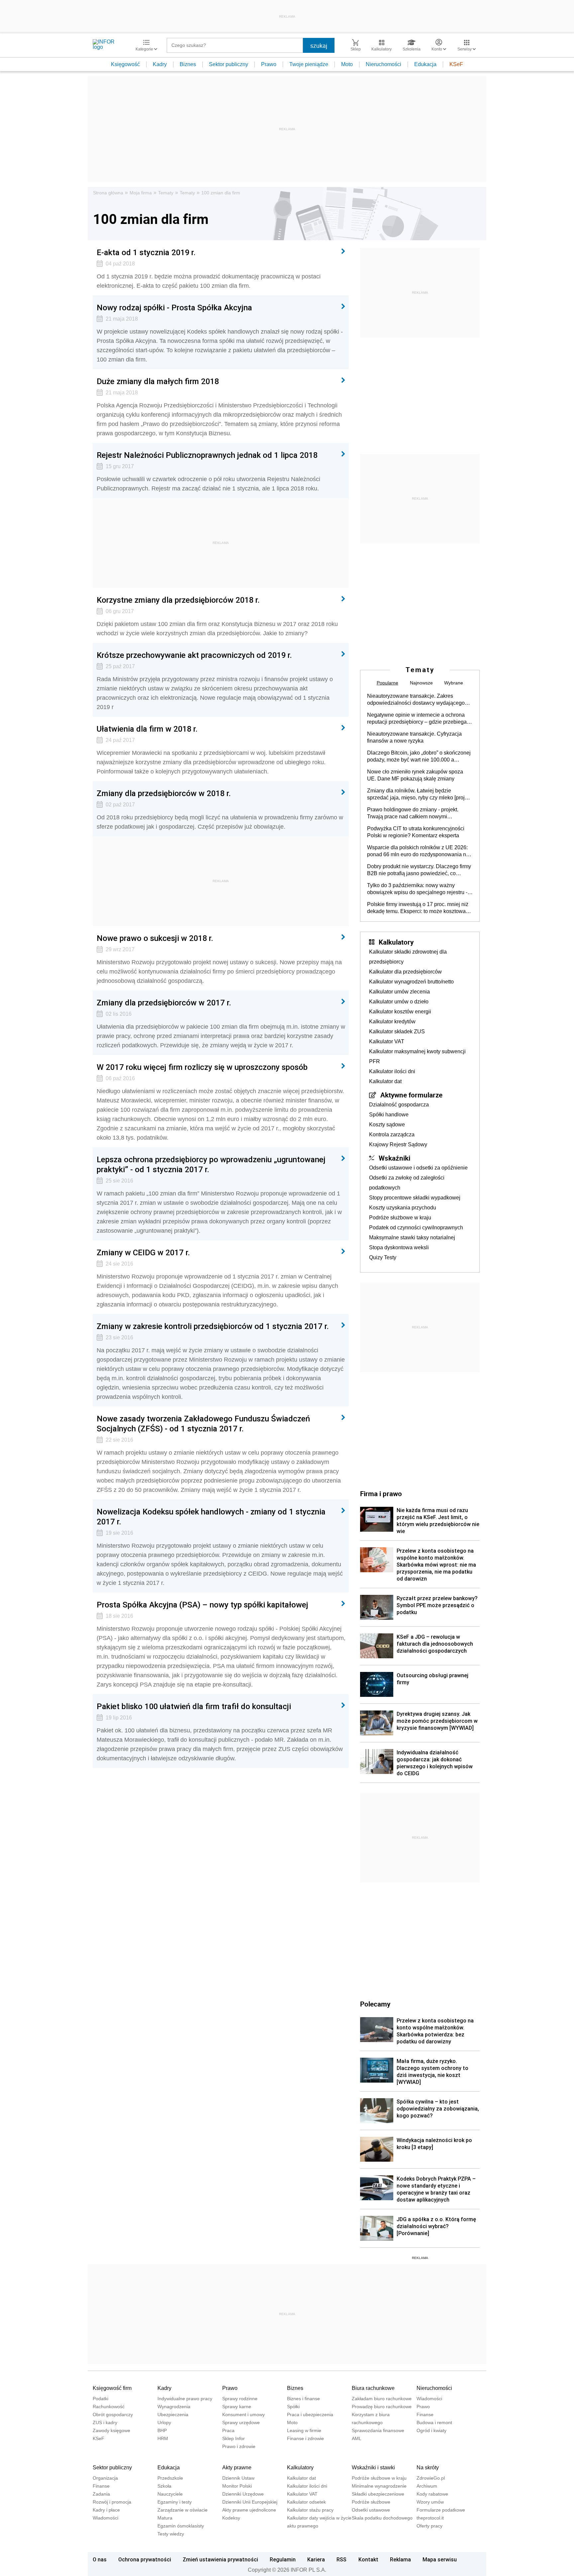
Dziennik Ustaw (238, 2478)
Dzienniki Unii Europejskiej (250, 2502)
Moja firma (141, 193)
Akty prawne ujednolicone (249, 2510)
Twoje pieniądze (309, 64)
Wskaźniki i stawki (373, 2468)
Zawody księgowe (111, 2430)
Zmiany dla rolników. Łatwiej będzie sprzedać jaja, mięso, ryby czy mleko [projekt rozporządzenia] (419, 794)
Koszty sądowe (387, 1125)
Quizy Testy (383, 1257)
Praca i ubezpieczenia (310, 2415)
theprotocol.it (430, 2518)
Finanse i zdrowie (305, 2438)
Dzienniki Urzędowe (243, 2494)
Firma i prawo (381, 1494)
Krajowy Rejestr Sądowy (398, 1144)
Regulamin (283, 2559)
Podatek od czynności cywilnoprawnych (416, 1228)
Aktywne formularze (411, 1095)
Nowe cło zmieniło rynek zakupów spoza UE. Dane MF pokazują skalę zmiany (415, 775)
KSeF (456, 64)
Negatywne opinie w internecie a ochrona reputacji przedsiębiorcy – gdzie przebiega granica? (417, 719)
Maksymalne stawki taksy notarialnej (412, 1237)
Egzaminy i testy (175, 2502)
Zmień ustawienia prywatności (220, 2559)
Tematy (166, 193)
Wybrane (454, 683)
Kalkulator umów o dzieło (399, 1002)
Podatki (100, 2399)
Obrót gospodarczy (113, 2415)
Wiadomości (429, 2399)
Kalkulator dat (385, 1081)
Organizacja (105, 2478)
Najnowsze (421, 683)
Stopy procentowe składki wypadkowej (415, 1198)
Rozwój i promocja (112, 2502)
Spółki (293, 2407)
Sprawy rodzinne (240, 2399)
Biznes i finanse (303, 2399)
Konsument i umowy (243, 2415)
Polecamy (375, 2004)
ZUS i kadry (105, 2422)
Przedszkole (170, 2478)
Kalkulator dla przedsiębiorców (405, 972)
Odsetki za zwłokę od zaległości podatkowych (407, 1183)
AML (357, 2438)
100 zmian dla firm (221, 193)
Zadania (101, 2494)
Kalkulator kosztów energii (400, 1012)
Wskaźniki (394, 1158)
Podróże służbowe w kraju (400, 1218)
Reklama (400, 2559)
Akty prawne (237, 2468)
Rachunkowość (109, 2407)
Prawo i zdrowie (239, 2446)
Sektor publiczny (229, 64)
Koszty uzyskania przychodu (403, 1208)
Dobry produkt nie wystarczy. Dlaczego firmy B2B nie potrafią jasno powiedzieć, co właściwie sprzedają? (419, 870)
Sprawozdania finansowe (378, 2430)
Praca (228, 2430)
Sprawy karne (237, 2407)
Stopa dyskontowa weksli (399, 1247)
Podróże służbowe (371, 2502)
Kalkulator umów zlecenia (399, 992)
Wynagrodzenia (174, 2407)
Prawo (269, 64)
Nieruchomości (383, 64)
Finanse (425, 2415)
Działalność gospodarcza (399, 1105)
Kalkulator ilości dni (392, 1071)
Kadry (160, 64)
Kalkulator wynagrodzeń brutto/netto (411, 982)
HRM (163, 2438)
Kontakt (368, 2559)
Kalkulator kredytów (392, 1022)
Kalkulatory (396, 942)
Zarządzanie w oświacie (183, 2510)
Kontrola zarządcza (392, 1134)
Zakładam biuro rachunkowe (382, 2399)
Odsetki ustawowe (371, 2510)
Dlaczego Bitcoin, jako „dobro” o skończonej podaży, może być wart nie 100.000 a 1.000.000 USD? (419, 757)
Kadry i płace (106, 2510)
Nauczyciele (170, 2494)
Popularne (387, 683)
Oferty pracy (430, 2526)
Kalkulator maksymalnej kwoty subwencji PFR (417, 1056)
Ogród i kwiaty (431, 2430)
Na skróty (428, 2468)
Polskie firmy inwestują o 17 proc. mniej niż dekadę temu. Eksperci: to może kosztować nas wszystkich (418, 908)
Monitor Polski (237, 2486)
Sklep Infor (234, 2438)
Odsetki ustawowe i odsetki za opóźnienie (418, 1168)
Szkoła (164, 2486)
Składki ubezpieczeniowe (378, 2494)
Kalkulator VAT (387, 1041)
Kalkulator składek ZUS (397, 1031)
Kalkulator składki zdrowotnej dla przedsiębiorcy (408, 957)
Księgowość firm (112, 2388)
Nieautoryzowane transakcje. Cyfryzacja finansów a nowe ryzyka (414, 737)
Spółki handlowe (389, 1115)
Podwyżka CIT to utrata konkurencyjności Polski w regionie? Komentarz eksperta (416, 832)
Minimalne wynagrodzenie (379, 2486)
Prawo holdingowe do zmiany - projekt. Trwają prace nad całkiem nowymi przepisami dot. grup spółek (413, 813)
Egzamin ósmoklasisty (181, 2526)
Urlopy (164, 2422)
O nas (100, 2559)
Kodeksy (231, 2518)
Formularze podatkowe (441, 2510)
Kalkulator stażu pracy (310, 2510)
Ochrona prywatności (145, 2559)
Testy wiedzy (171, 2534)
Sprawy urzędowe (241, 2422)
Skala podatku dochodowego (382, 2518)
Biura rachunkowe (373, 2388)
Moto (347, 64)
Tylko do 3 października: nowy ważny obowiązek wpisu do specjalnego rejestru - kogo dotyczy (417, 889)
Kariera (316, 2559)
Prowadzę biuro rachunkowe (382, 2407)
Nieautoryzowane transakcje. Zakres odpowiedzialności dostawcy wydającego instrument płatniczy (416, 700)
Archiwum (427, 2486)
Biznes (188, 64)
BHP (162, 2430)
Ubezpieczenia (173, 2415)
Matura (165, 2518)
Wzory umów (430, 2502)
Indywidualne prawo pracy (185, 2399)
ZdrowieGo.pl (431, 2478)
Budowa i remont (434, 2422)
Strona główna (108, 193)
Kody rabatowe (432, 2494)
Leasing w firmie (304, 2430)
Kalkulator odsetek (306, 2502)
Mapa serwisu (440, 2559)
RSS (341, 2559)
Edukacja (425, 64)
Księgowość (125, 64)
